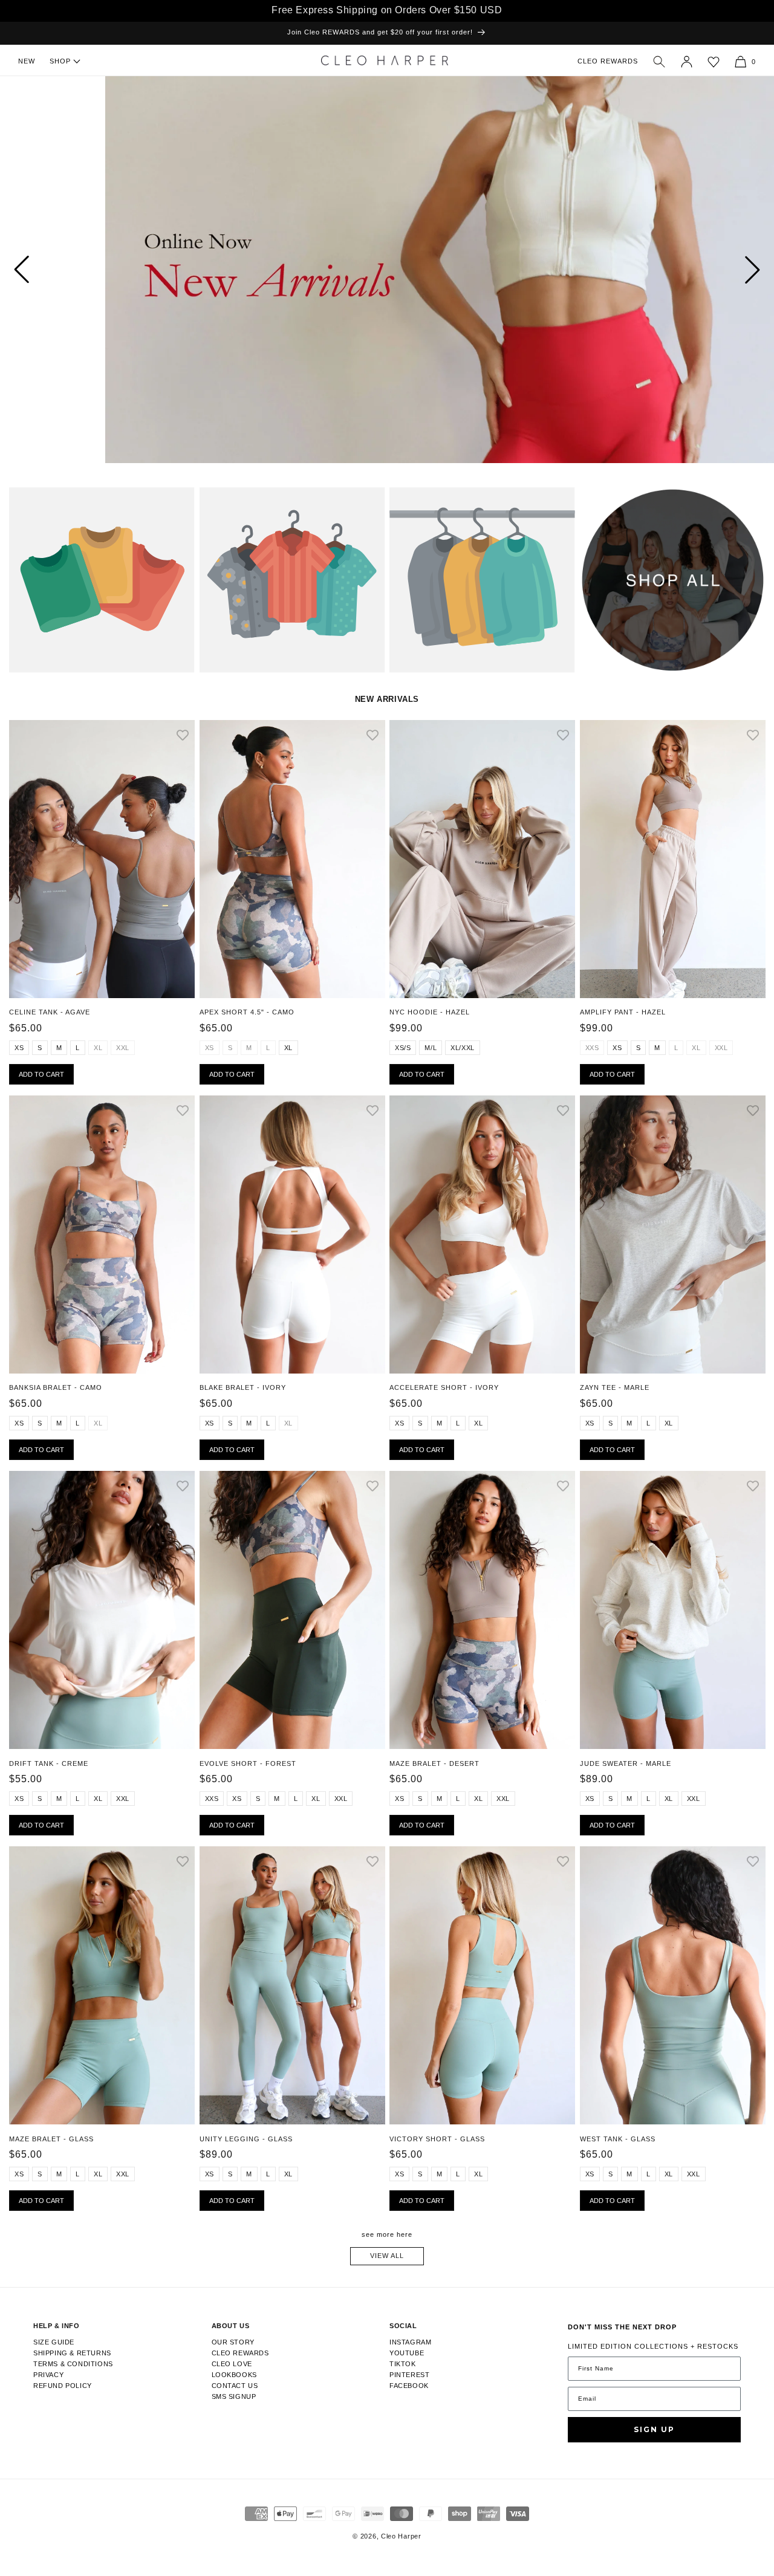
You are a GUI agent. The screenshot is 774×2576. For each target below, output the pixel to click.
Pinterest (409, 2375)
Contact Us (235, 2386)
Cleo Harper (401, 2536)
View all (387, 2256)
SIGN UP (654, 2429)
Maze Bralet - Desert (434, 1763)
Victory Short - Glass (437, 2139)
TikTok (403, 2364)
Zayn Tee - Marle (615, 1387)
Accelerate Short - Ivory (444, 1387)
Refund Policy (63, 2386)
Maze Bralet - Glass (51, 2139)
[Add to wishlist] (183, 736)
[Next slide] (753, 270)
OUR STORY (233, 2342)
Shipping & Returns (72, 2353)
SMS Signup (234, 2396)
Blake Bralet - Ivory (243, 1387)
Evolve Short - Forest (248, 1763)
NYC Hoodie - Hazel (430, 1012)
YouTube (407, 2353)
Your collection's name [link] (62, 502)
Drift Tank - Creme (49, 1763)
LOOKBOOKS (234, 2375)
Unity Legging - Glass (246, 2139)
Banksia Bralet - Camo (56, 1387)
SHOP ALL (598, 502)
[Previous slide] (21, 270)
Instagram (410, 2342)
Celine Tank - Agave (50, 1012)
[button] (659, 62)
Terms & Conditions (73, 2364)
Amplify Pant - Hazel (623, 1012)
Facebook (409, 2386)
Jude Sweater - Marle (626, 1763)
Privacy (48, 2375)
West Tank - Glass (618, 2139)
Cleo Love (232, 2364)
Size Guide (54, 2342)
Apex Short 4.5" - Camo (247, 1012)
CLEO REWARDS (608, 61)
